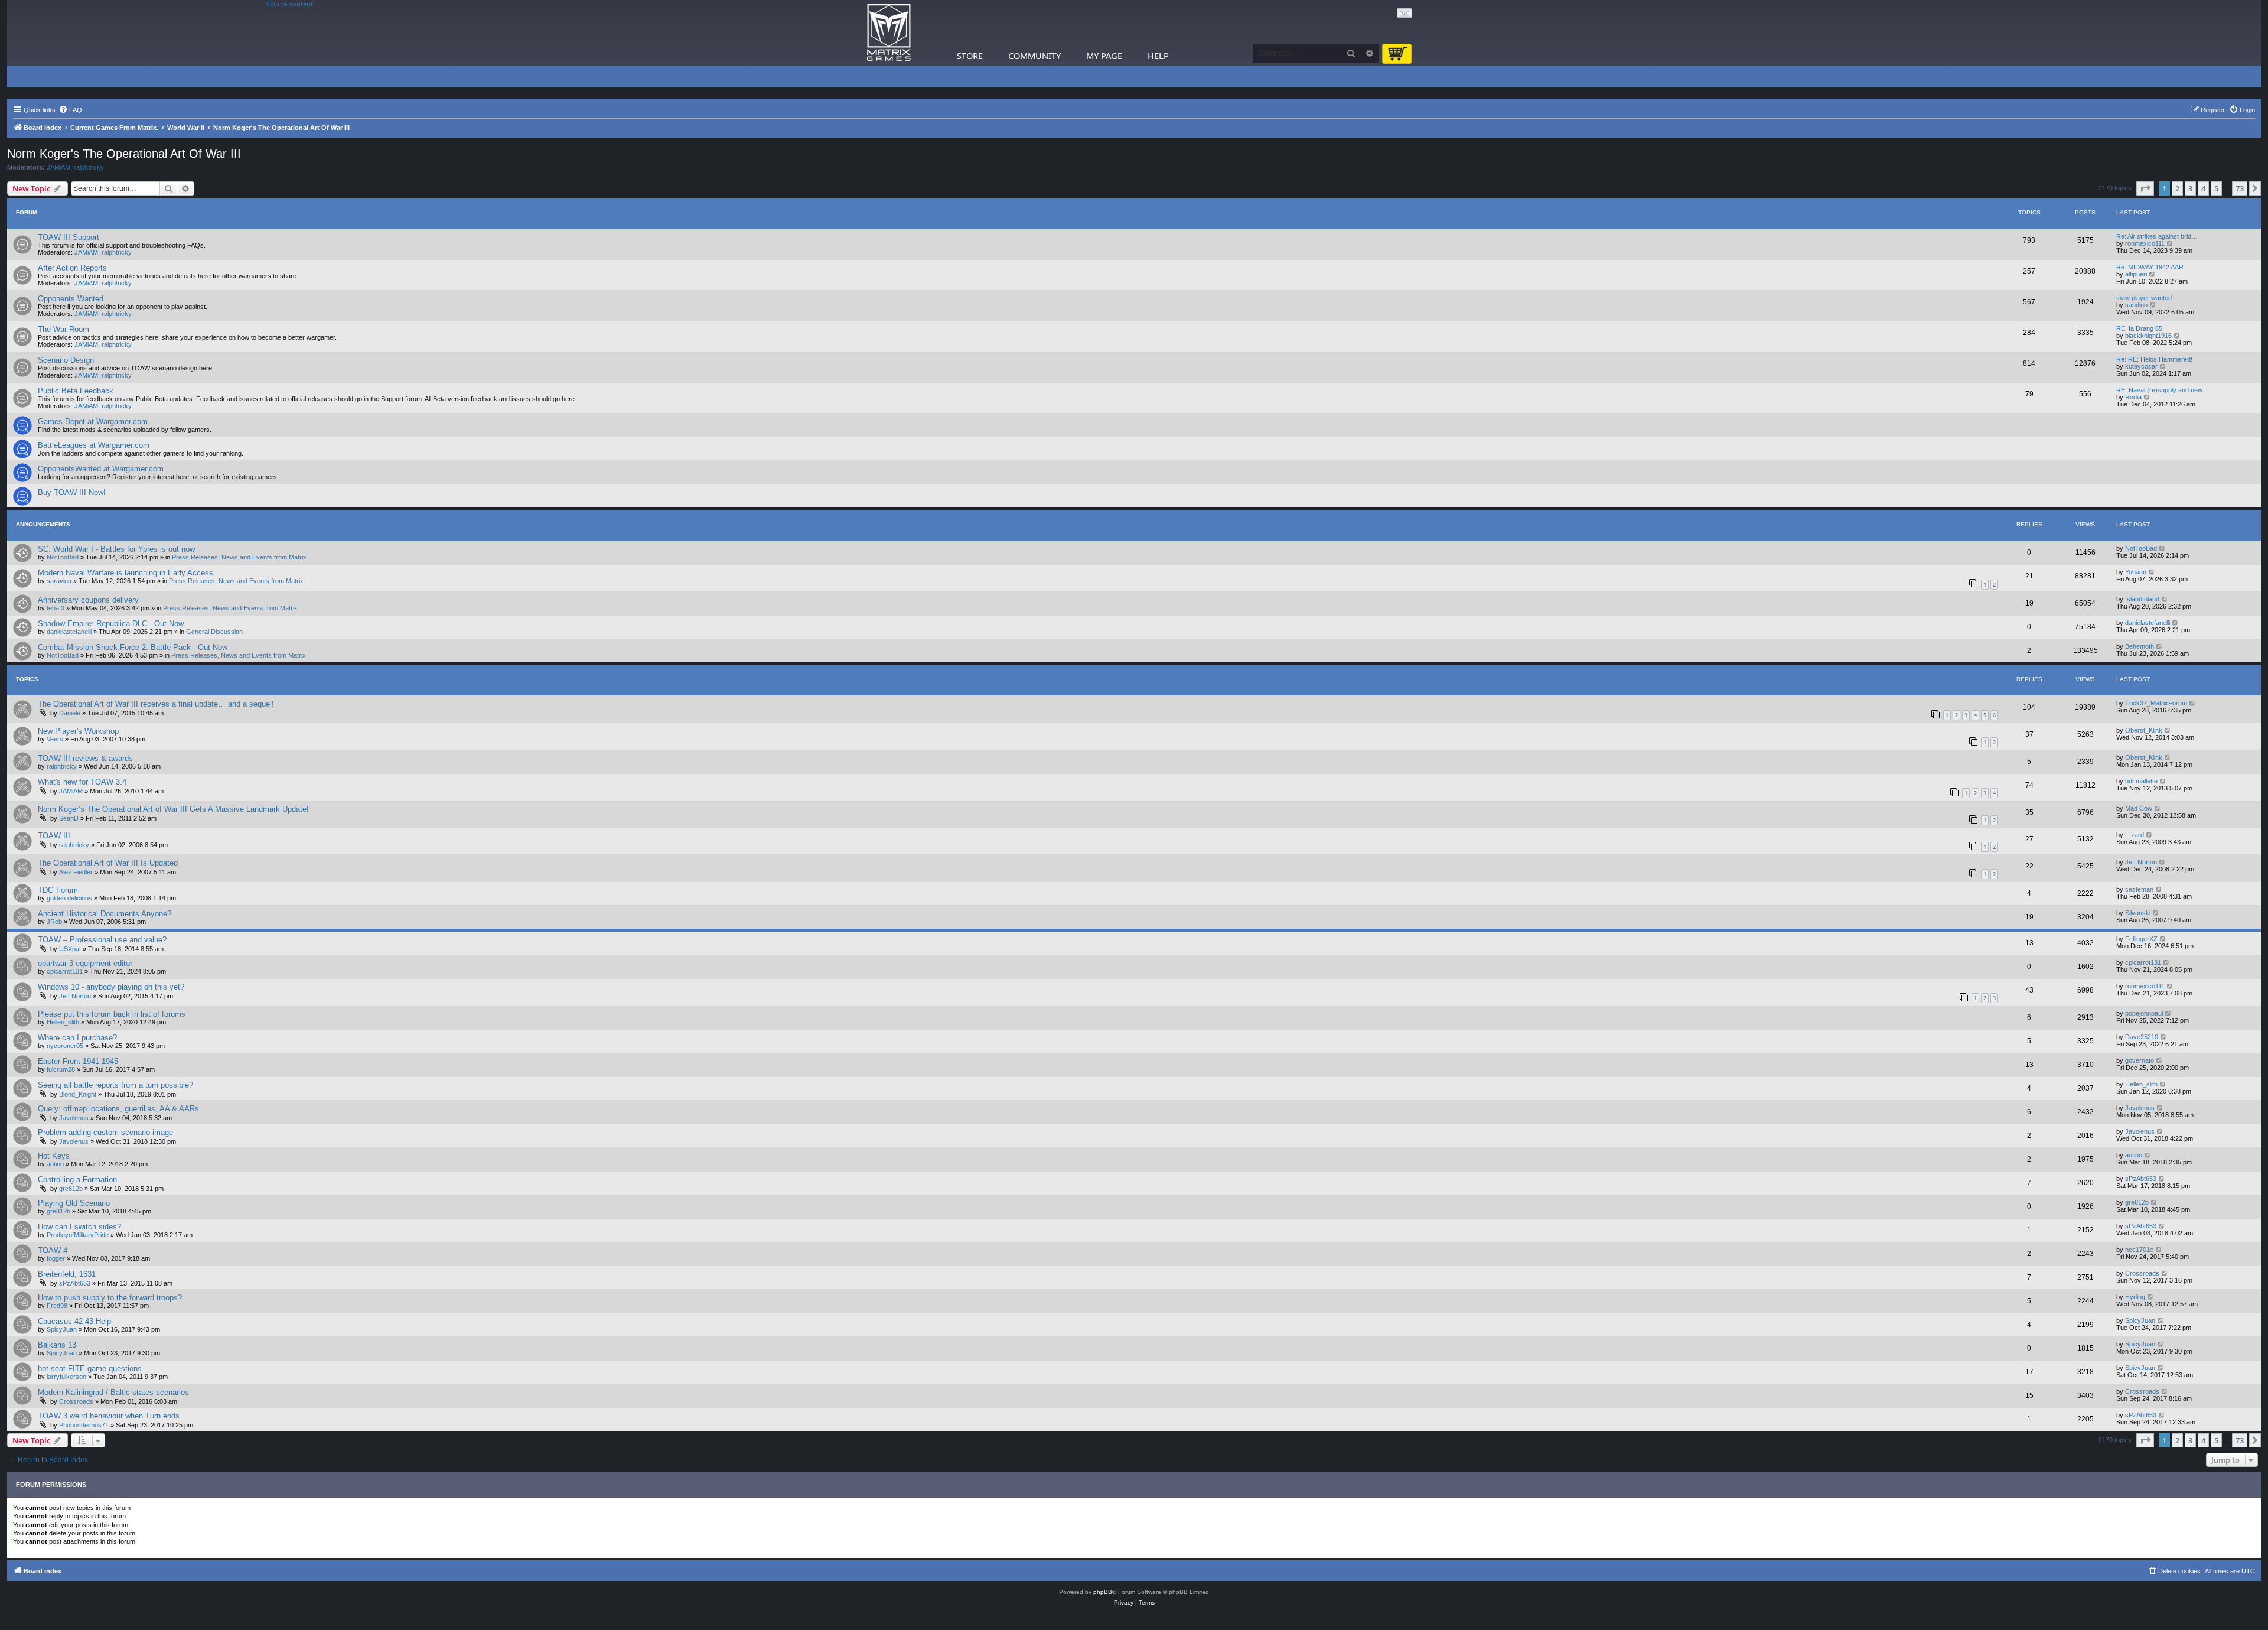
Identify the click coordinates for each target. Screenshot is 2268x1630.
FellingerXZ (2141, 939)
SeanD (69, 818)
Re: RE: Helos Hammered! (2154, 359)
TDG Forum (58, 890)
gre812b (71, 1189)
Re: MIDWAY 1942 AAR (2150, 267)
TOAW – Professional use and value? (102, 940)
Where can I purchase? (77, 1038)
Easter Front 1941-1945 (78, 1061)
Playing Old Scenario (74, 1203)
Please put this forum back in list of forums (112, 1014)
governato (2140, 1060)
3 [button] (2190, 188)
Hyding (2135, 1297)
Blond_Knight (78, 1094)
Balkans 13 (57, 1345)
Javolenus (74, 1118)
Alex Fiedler (76, 872)
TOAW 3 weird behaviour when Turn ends (109, 1416)
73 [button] (2240, 188)
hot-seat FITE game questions (90, 1369)
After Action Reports (72, 268)
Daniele (70, 713)
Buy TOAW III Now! (72, 492)
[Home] (889, 33)
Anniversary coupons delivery (88, 600)
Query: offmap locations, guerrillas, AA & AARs (118, 1109)
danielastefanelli (69, 632)
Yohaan (2136, 572)
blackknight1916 (2148, 336)
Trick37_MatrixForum (2156, 703)
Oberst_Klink (2144, 730)
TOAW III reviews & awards (85, 758)
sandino (2136, 305)
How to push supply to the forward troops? (110, 1298)
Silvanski (2138, 913)
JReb (54, 922)
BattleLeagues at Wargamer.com (94, 445)
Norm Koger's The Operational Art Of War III (124, 154)
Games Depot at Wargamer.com (93, 422)
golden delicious (69, 898)
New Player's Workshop (78, 731)
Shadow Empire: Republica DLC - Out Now (111, 624)
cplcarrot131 (65, 971)
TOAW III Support (69, 237)
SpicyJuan (62, 1329)
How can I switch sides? (79, 1227)
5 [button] (2216, 188)
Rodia (2133, 397)
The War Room (63, 329)
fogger (56, 1258)
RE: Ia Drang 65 (2139, 328)
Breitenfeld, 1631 (67, 1274)
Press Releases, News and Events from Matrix (239, 557)
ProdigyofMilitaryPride (78, 1235)
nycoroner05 (65, 1046)
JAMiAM (58, 167)
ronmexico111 (2145, 243)
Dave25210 (2142, 1037)
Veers (55, 739)
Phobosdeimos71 (84, 1425)
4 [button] (2203, 188)
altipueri (2136, 274)
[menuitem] (70, 110)
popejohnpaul (2144, 1013)
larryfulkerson (66, 1377)
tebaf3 (56, 608)
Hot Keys (54, 1156)
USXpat (70, 949)
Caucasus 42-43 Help (74, 1321)
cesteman (2139, 889)
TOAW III (54, 836)
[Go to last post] (2163, 548)
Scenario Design (66, 360)
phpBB (1103, 1592)
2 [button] (2177, 188)
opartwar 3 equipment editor (85, 963)
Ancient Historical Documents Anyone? (105, 914)
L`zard (2135, 835)
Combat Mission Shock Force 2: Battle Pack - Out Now (133, 647)
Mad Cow (2139, 808)
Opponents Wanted (71, 299)
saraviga (59, 581)
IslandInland (2142, 599)
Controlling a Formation (77, 1180)
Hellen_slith (63, 1022)
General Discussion (214, 632)
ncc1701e (2139, 1250)
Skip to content (290, 4)
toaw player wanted (2144, 298)
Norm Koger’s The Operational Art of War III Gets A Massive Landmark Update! (173, 809)
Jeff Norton (2141, 862)
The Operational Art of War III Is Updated (108, 863)
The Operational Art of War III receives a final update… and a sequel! (156, 704)
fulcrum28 (61, 1069)
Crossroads (2142, 1273)
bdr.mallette (2141, 781)
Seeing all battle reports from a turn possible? (115, 1085)
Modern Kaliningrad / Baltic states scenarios (113, 1392)
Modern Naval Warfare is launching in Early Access (126, 573)
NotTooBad (63, 557)
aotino (55, 1164)
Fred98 (57, 1306)
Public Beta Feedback (76, 391)
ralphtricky (89, 167)
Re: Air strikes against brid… (2157, 236)
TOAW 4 (53, 1250)
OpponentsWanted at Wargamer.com (101, 469)
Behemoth (2140, 646)
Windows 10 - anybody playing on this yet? (111, 987)
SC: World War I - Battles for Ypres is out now (116, 549)
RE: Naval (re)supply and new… (2163, 390)
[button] (2145, 188)
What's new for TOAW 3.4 (82, 782)
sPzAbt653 (2141, 1179)
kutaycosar (2141, 366)
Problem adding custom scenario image (105, 1132)
